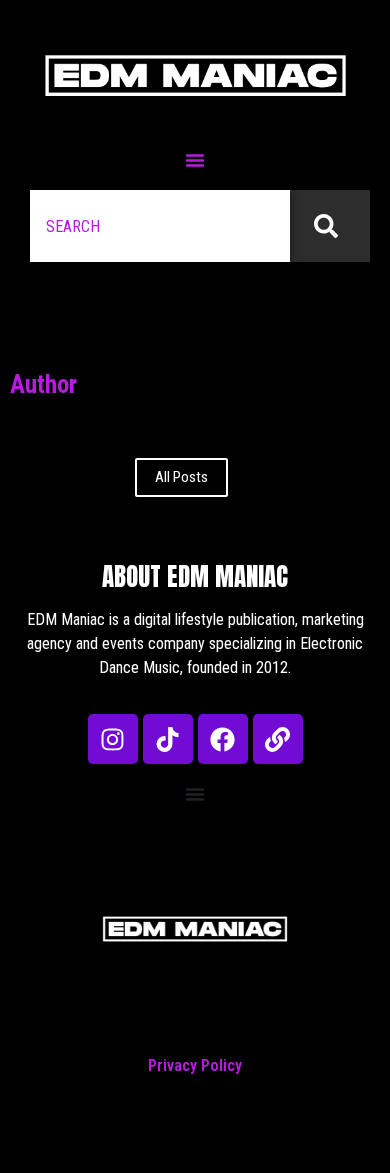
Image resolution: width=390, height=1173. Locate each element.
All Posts (181, 477)
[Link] (278, 739)
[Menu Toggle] (195, 160)
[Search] (330, 226)
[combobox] (160, 226)
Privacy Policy (195, 1065)
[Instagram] (113, 739)
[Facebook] (223, 739)
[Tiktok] (168, 739)
